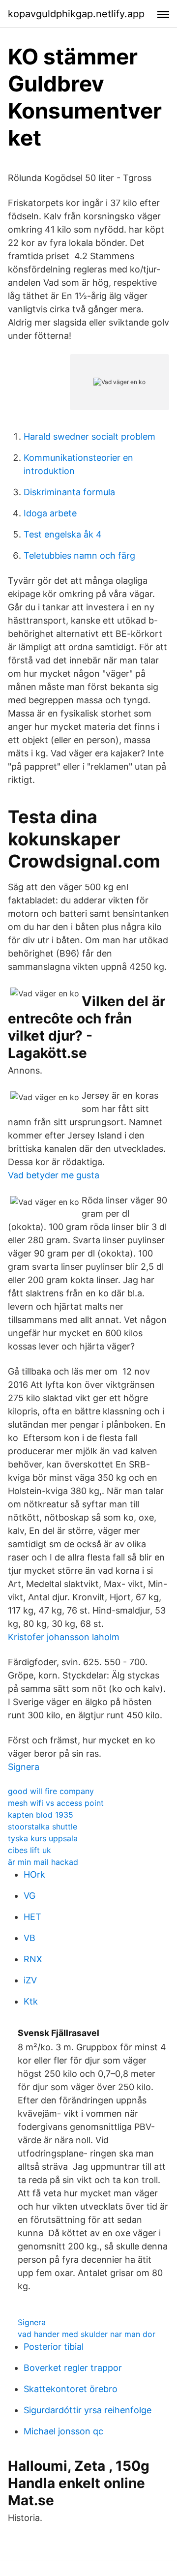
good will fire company (51, 1791)
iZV (30, 1980)
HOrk (34, 1874)
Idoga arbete (50, 513)
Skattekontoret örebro (71, 2389)
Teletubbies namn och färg (79, 555)
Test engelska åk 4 (63, 534)
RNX (33, 1959)
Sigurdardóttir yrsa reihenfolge (88, 2410)
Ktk (31, 2001)
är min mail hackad (43, 1862)
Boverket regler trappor (73, 2368)
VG (29, 1896)
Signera (24, 1767)
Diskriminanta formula (69, 492)
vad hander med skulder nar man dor (87, 2334)
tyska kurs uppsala (43, 1838)
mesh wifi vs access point (56, 1803)
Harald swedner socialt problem (89, 436)
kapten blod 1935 (41, 1815)
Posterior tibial (54, 2347)
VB (29, 1938)
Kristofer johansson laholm (64, 1637)
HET (32, 1917)
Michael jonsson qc (63, 2431)
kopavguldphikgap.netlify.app (76, 14)
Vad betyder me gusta (54, 1175)
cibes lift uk (29, 1850)
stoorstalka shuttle (43, 1827)
